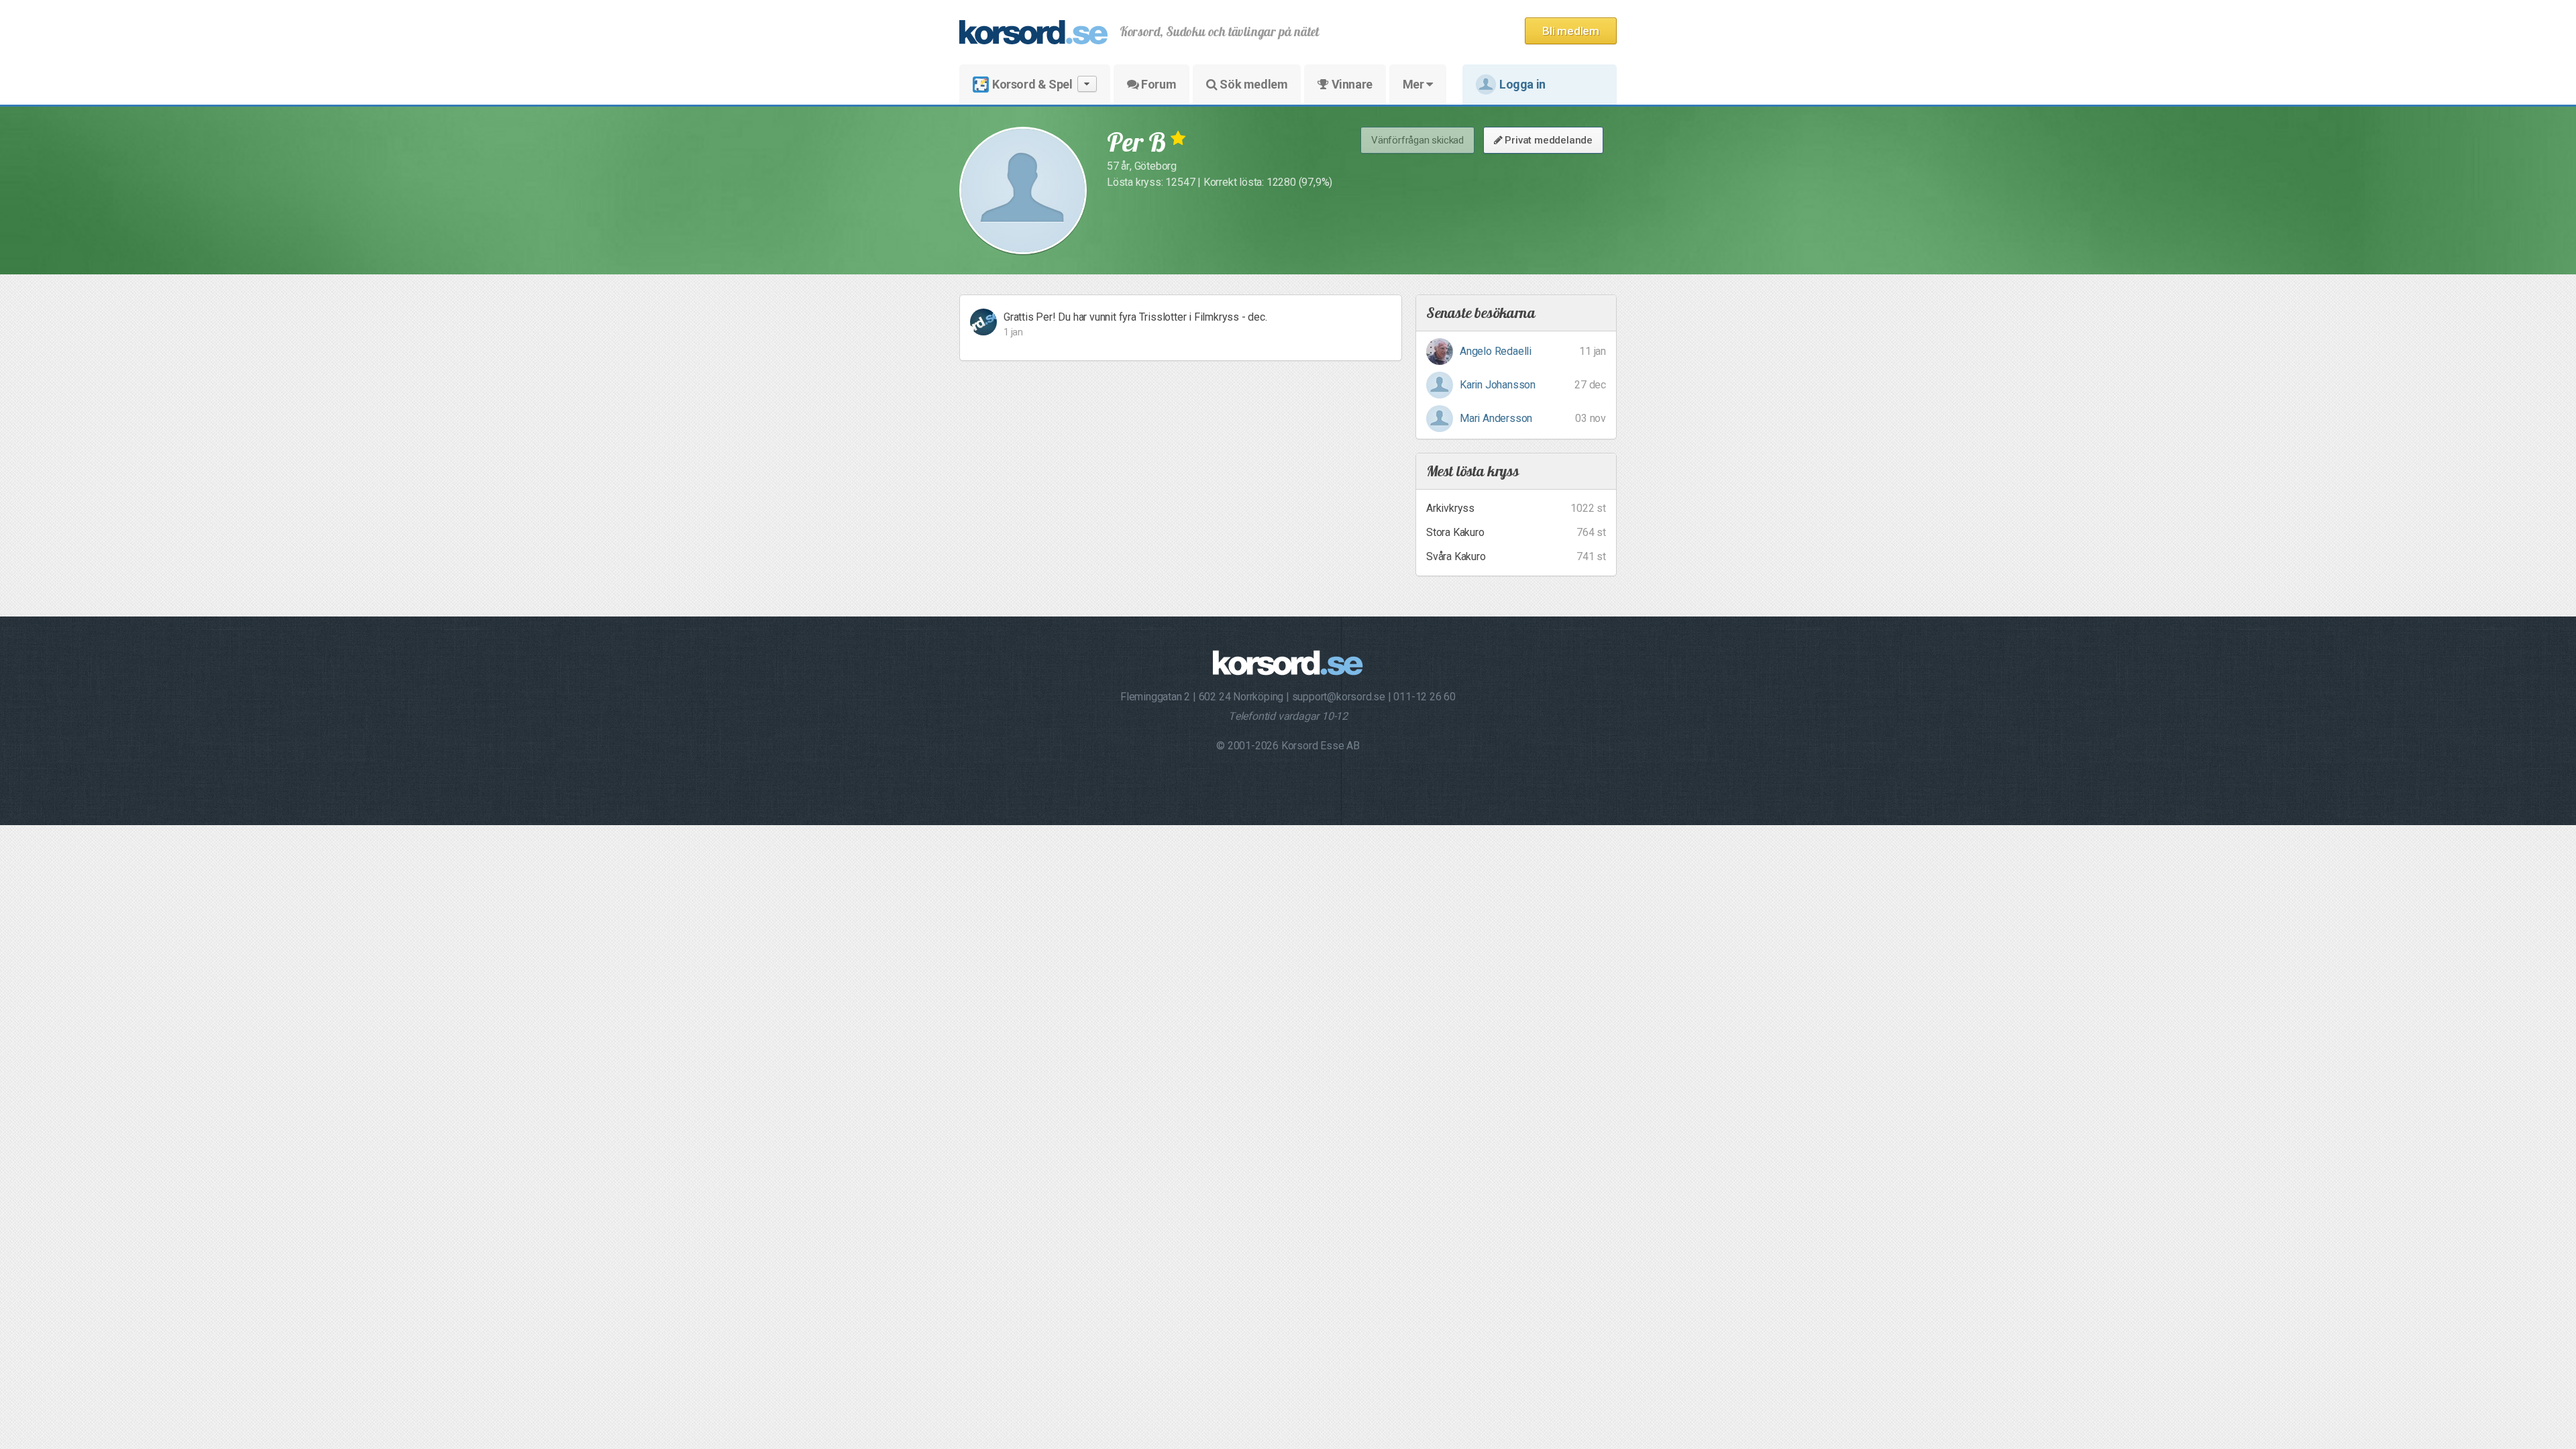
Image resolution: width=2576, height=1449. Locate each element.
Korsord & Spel (1032, 84)
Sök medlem (1253, 84)
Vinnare (1351, 84)
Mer (1414, 84)
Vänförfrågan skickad (1417, 140)
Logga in (1522, 84)
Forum (1158, 84)
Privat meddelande (1548, 140)
